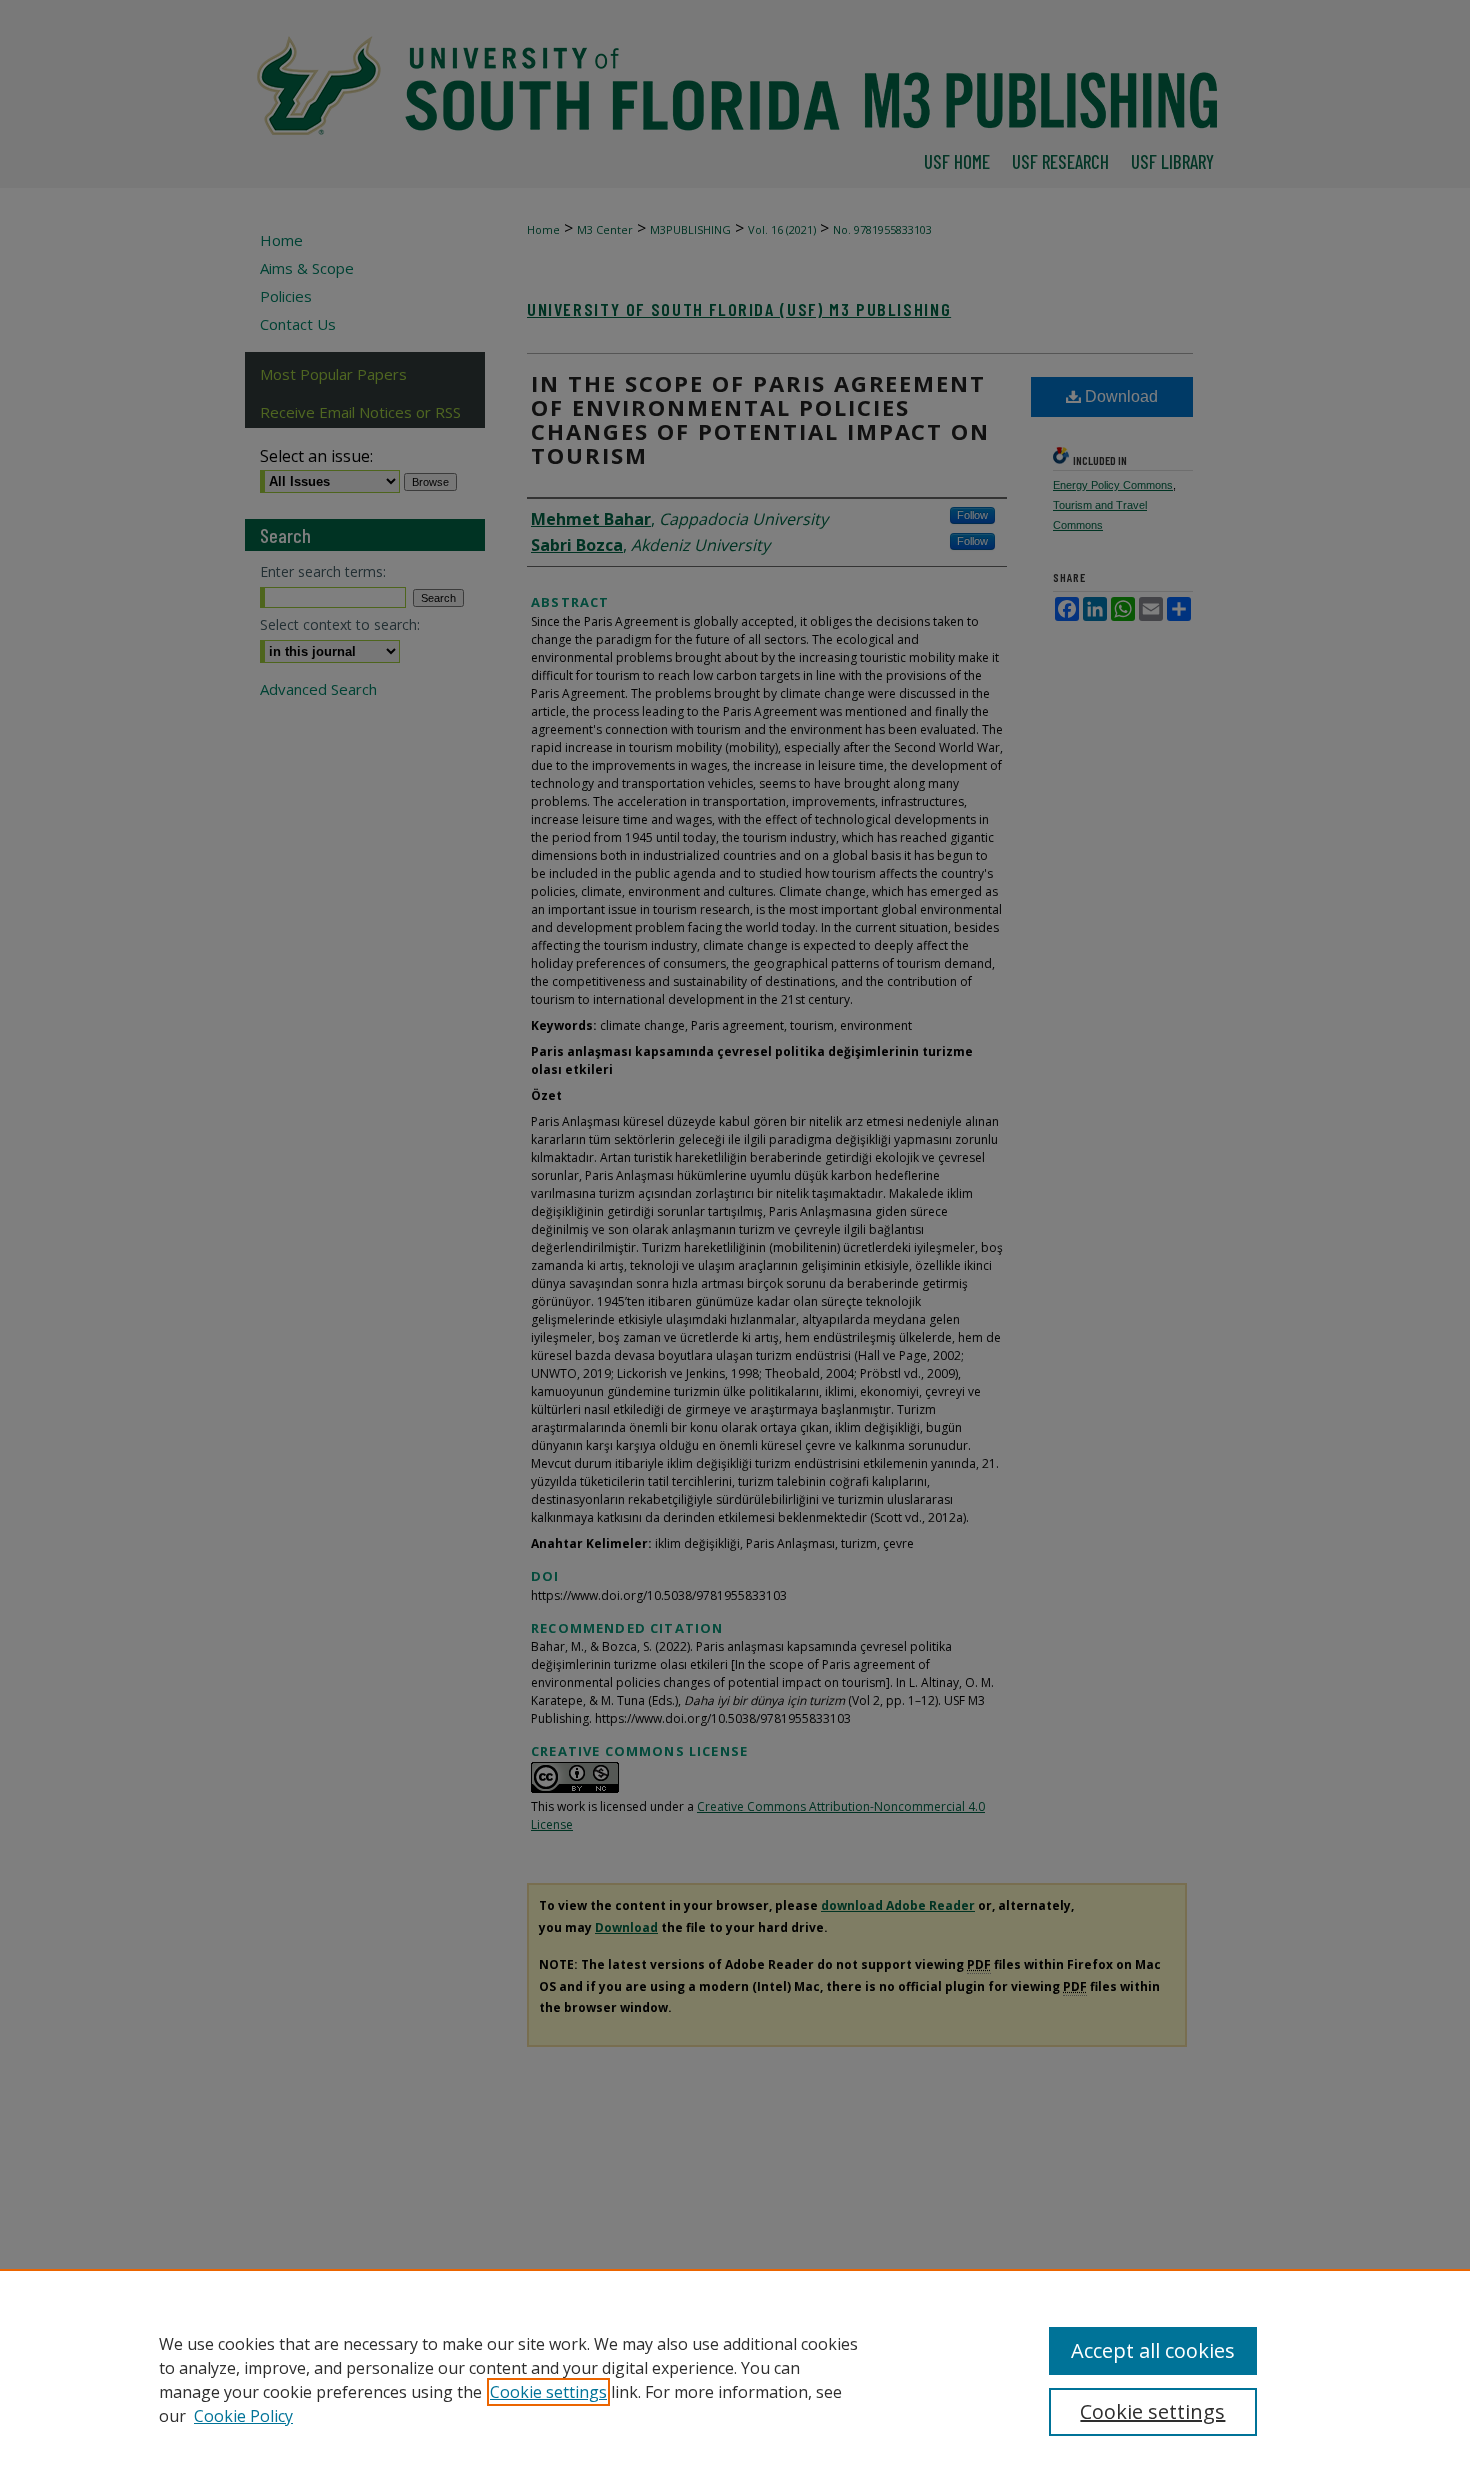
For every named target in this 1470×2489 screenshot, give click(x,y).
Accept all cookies (1153, 2350)
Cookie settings (548, 2392)
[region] (735, 2379)
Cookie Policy (243, 2416)
